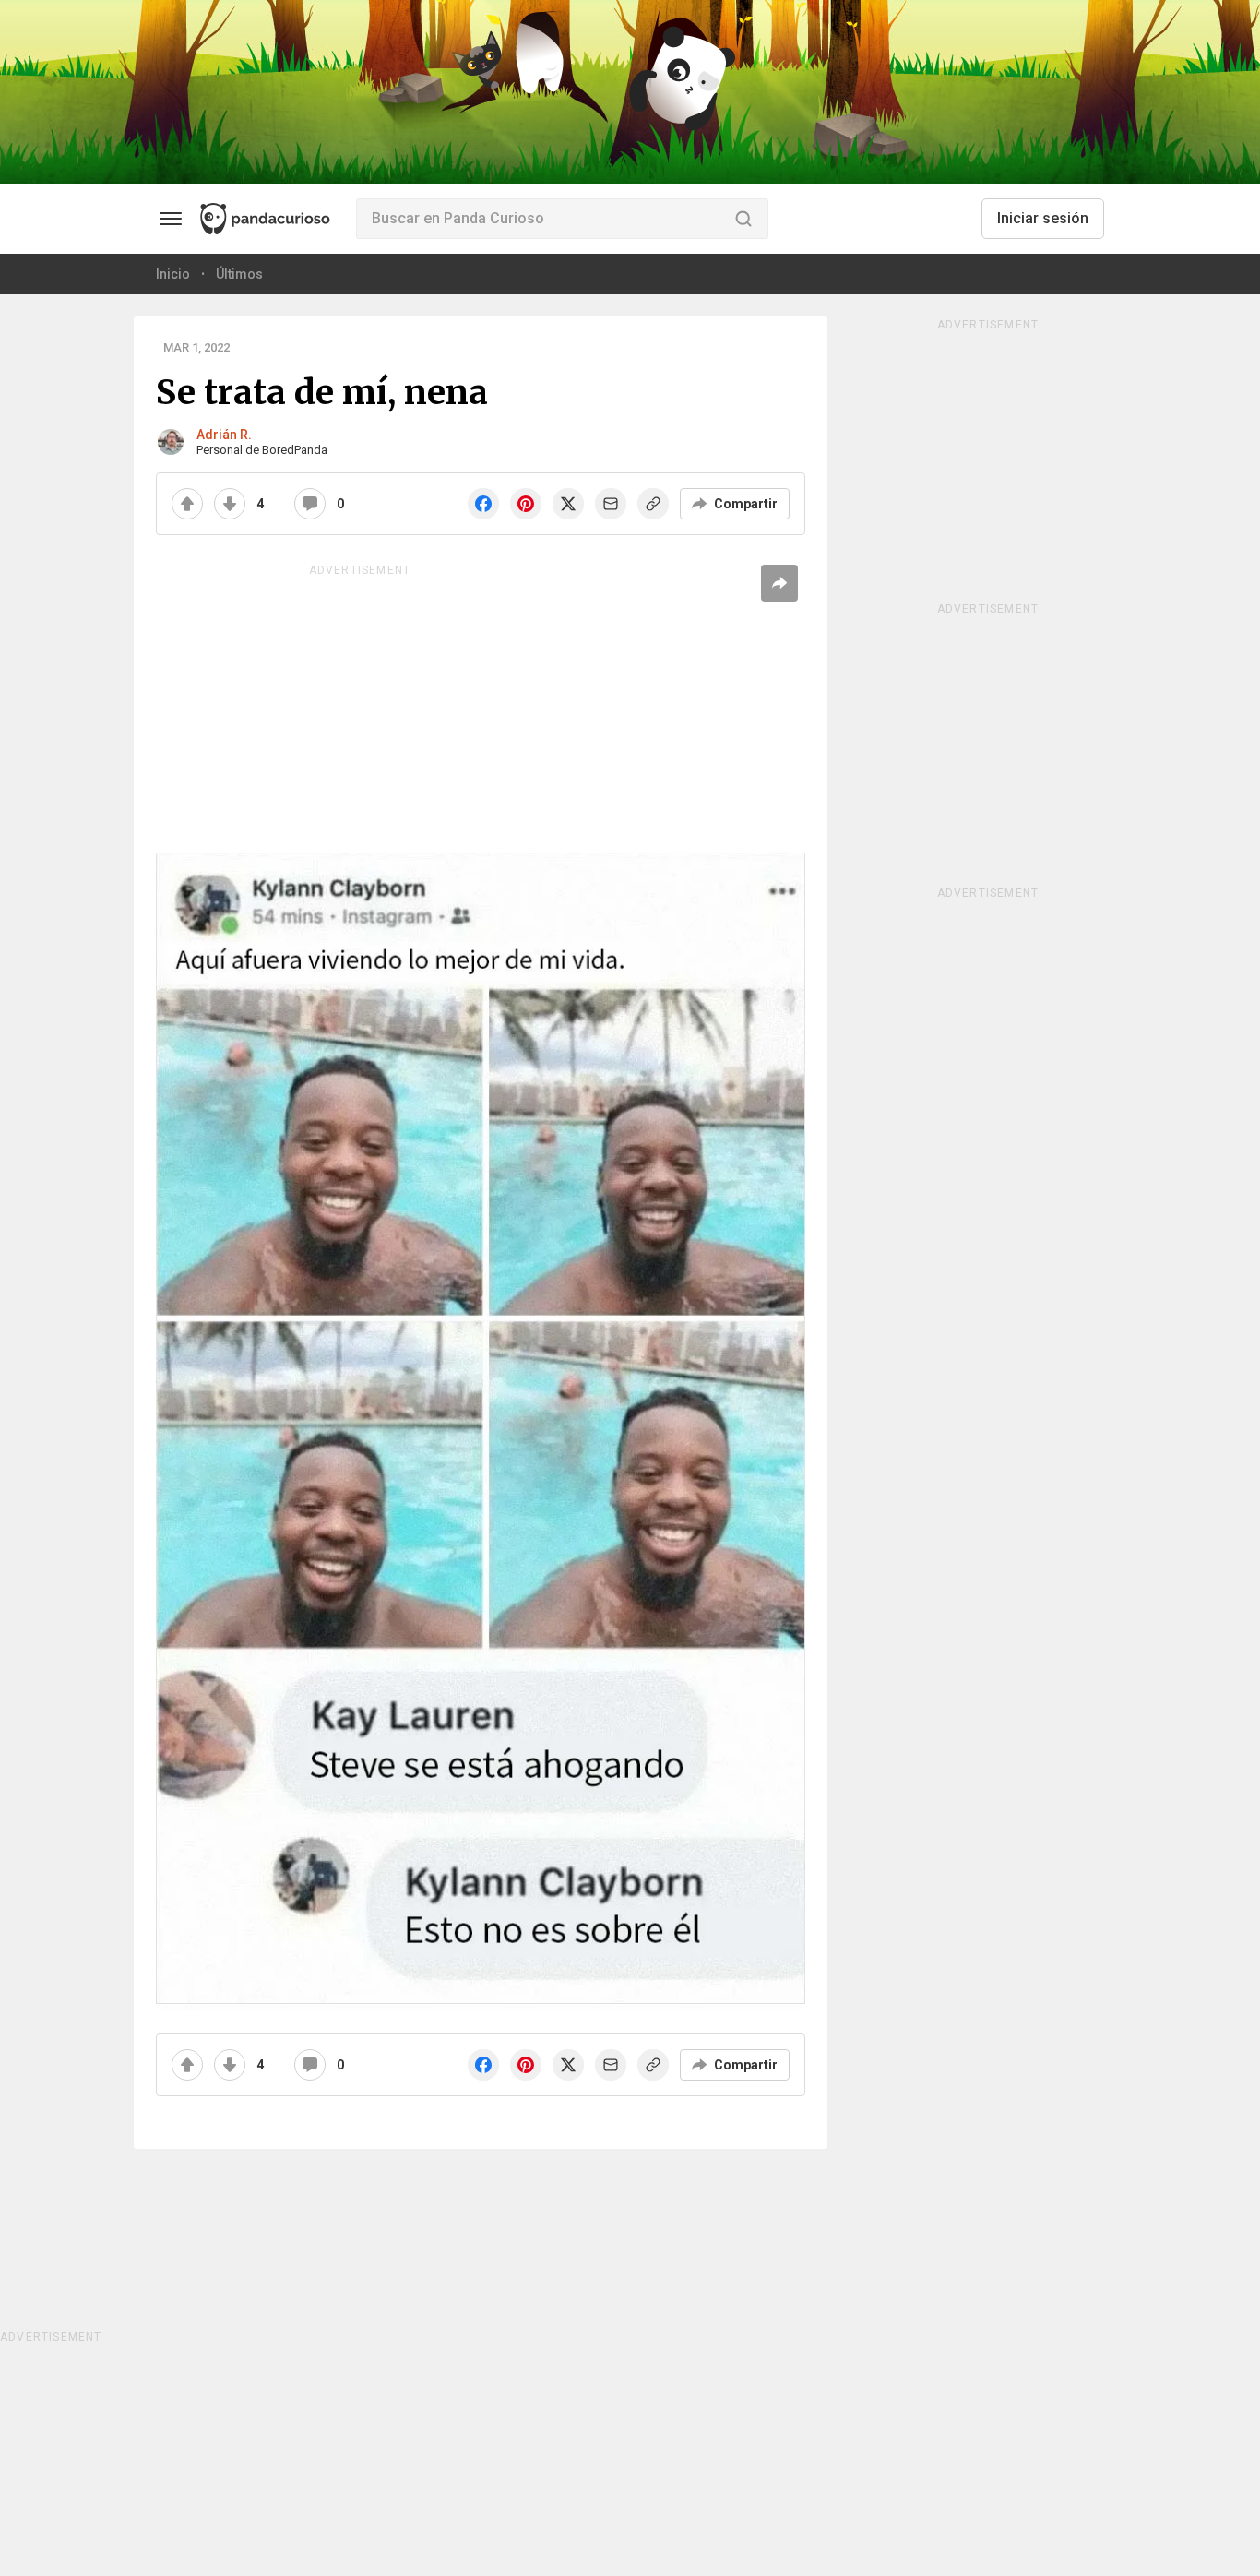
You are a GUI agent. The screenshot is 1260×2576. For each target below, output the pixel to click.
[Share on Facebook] (483, 504)
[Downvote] (230, 504)
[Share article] (779, 583)
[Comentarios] (310, 504)
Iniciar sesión (1043, 218)
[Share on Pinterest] (526, 504)
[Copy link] (653, 504)
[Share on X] (568, 504)
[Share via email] (611, 504)
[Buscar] (743, 219)
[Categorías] (171, 219)
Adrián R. (224, 435)
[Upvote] (187, 504)
